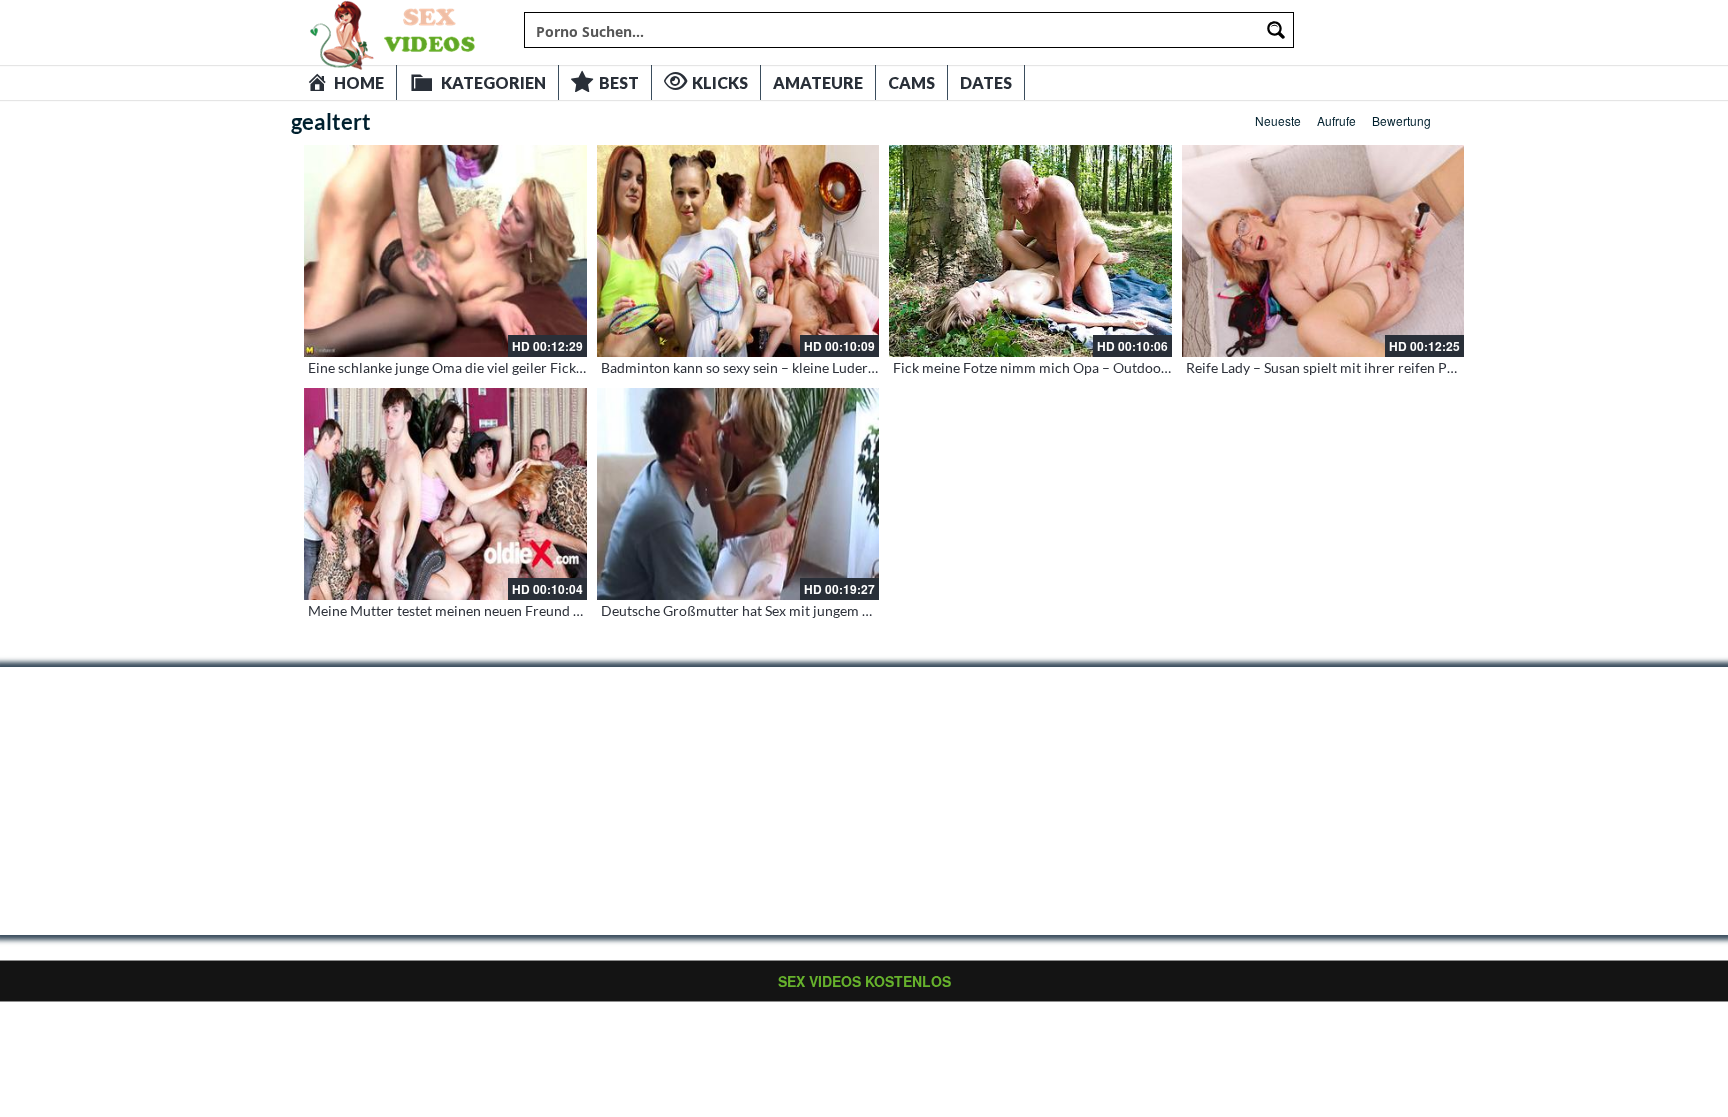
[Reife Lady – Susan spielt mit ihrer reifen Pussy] (1323, 251)
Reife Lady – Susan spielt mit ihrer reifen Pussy (1330, 367)
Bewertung (1401, 120)
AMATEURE (818, 82)
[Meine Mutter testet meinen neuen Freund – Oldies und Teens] (445, 494)
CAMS (911, 82)
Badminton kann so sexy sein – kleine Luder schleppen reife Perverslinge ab (833, 367)
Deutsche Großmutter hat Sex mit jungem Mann (749, 610)
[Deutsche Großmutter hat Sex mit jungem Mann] (738, 494)
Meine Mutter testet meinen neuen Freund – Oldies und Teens (498, 610)
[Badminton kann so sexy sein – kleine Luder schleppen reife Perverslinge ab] (738, 251)
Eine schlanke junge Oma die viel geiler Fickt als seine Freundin (502, 367)
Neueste (1278, 120)
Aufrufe (1336, 120)
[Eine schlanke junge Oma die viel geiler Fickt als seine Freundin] (445, 251)
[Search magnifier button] (1276, 30)
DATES (986, 82)
